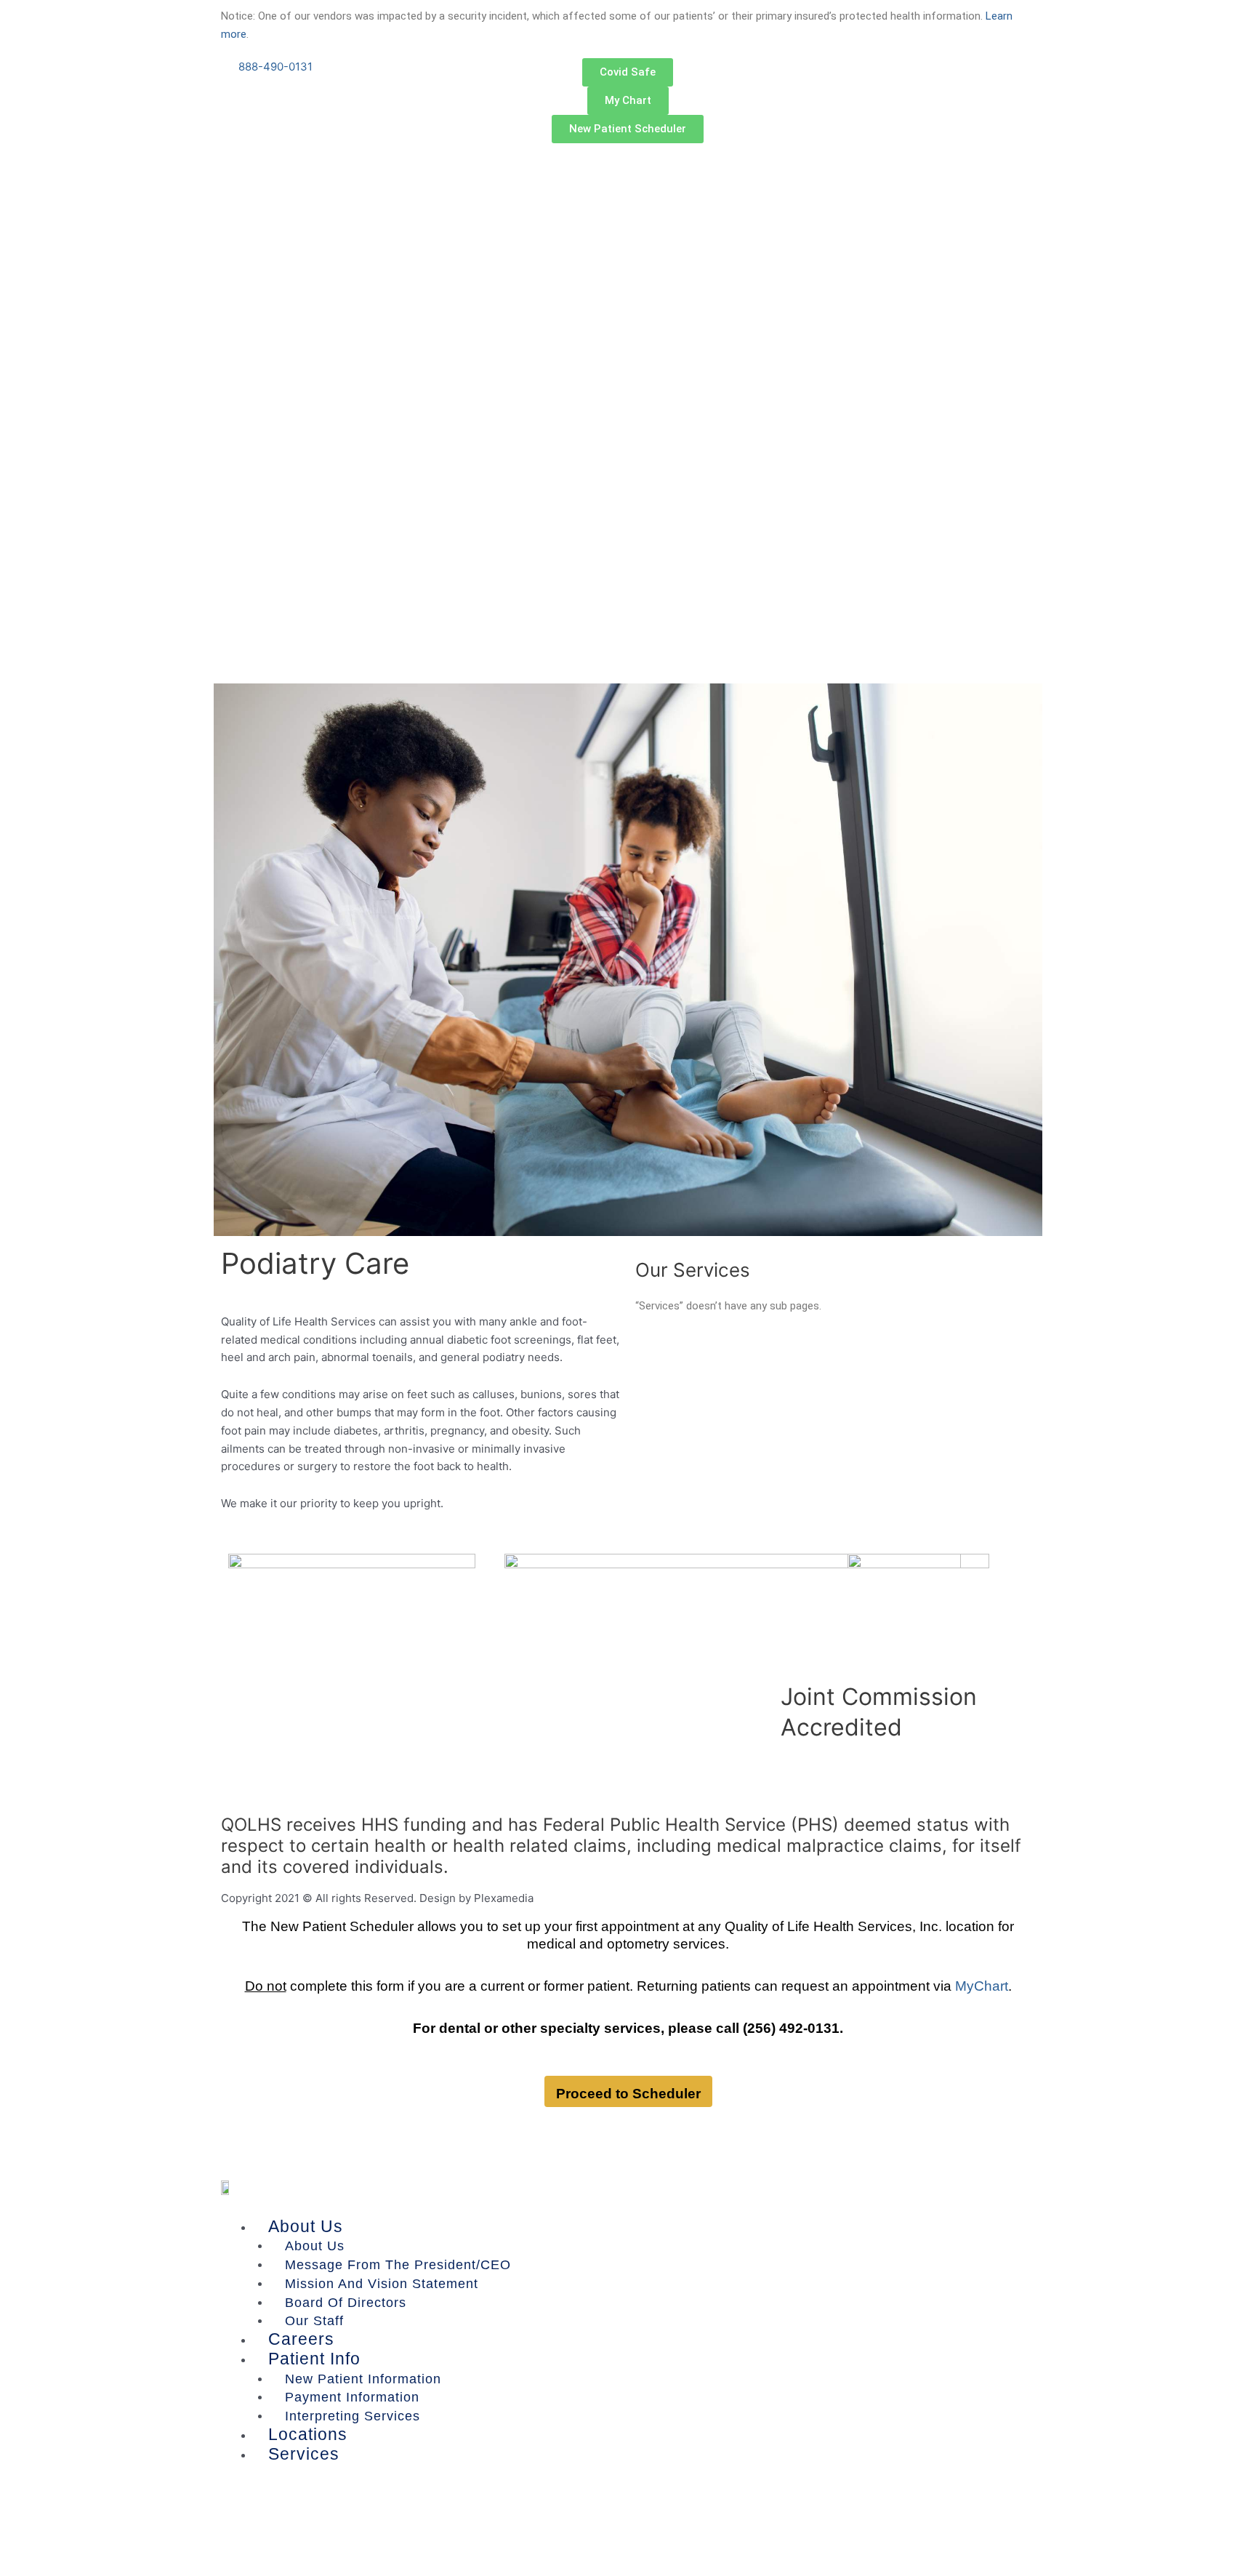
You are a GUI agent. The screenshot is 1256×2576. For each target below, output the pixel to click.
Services (304, 2454)
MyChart (982, 1986)
